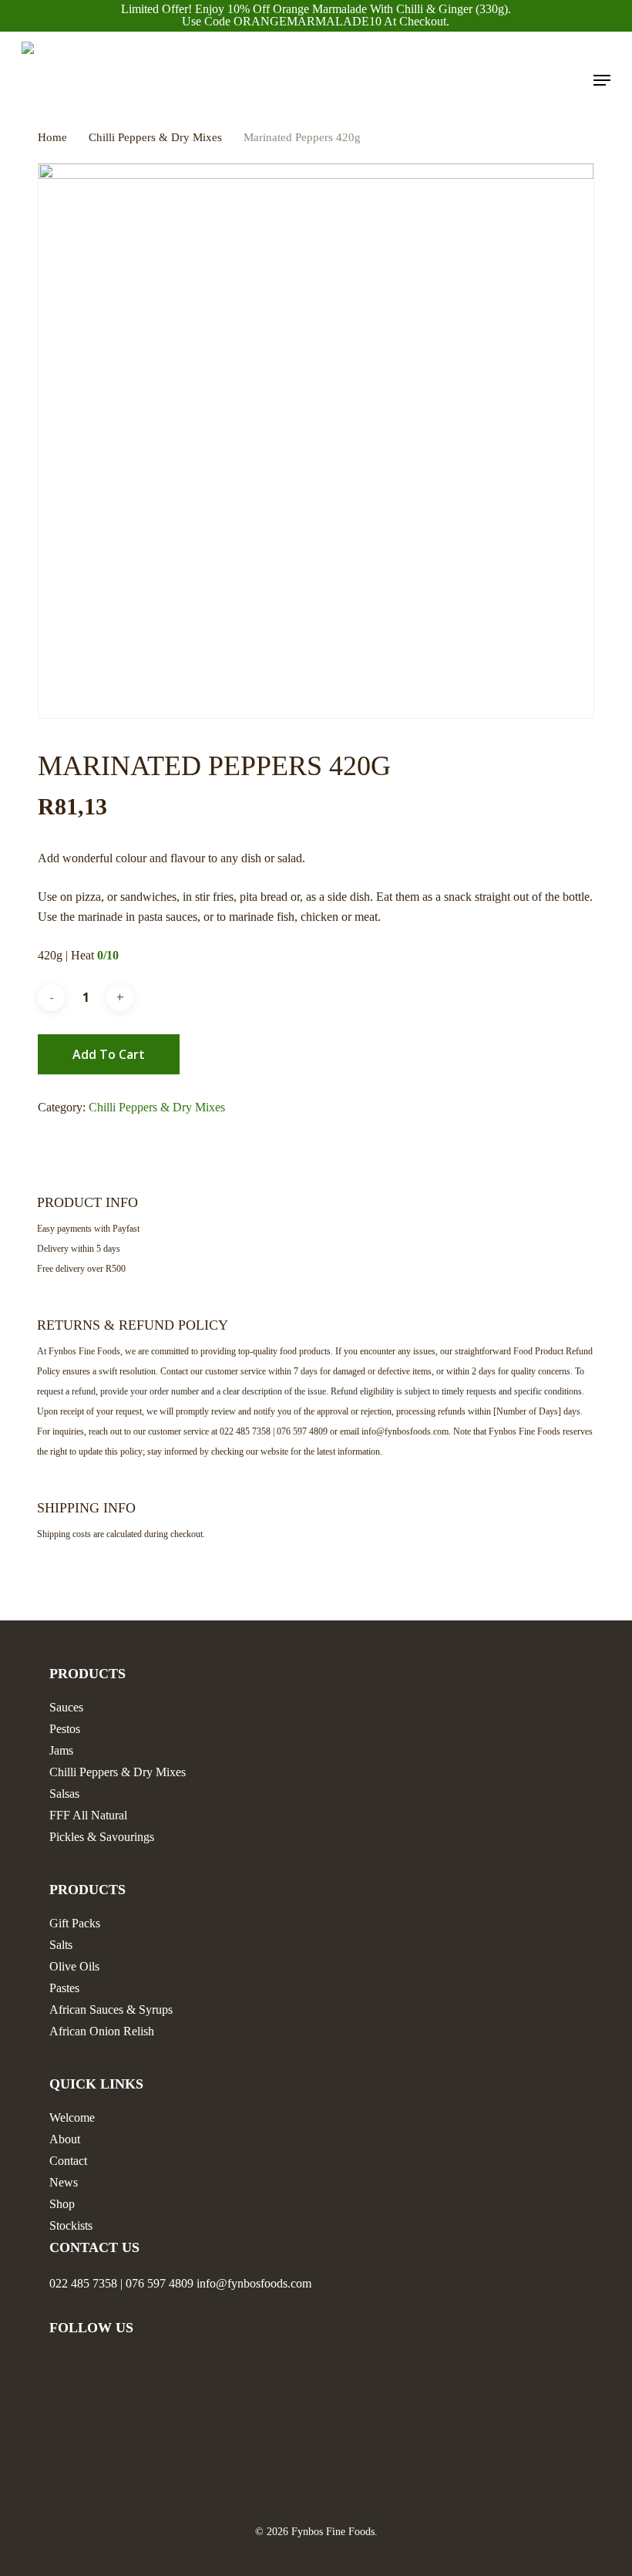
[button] (602, 80)
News (64, 2182)
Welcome (72, 2117)
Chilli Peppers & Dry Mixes (155, 137)
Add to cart (109, 1054)
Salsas (64, 1794)
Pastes (64, 1988)
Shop (62, 2204)
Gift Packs (75, 1923)
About (65, 2139)
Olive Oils (74, 1966)
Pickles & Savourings (102, 1837)
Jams (61, 1750)
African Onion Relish (102, 2031)
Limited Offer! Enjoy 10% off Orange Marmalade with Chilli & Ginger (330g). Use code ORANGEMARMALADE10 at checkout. (316, 15)
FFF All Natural (88, 1815)
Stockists (71, 2225)
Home (52, 137)
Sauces (66, 1707)
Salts (61, 1945)
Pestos (65, 1729)
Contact (68, 2161)
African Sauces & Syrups (111, 2010)
